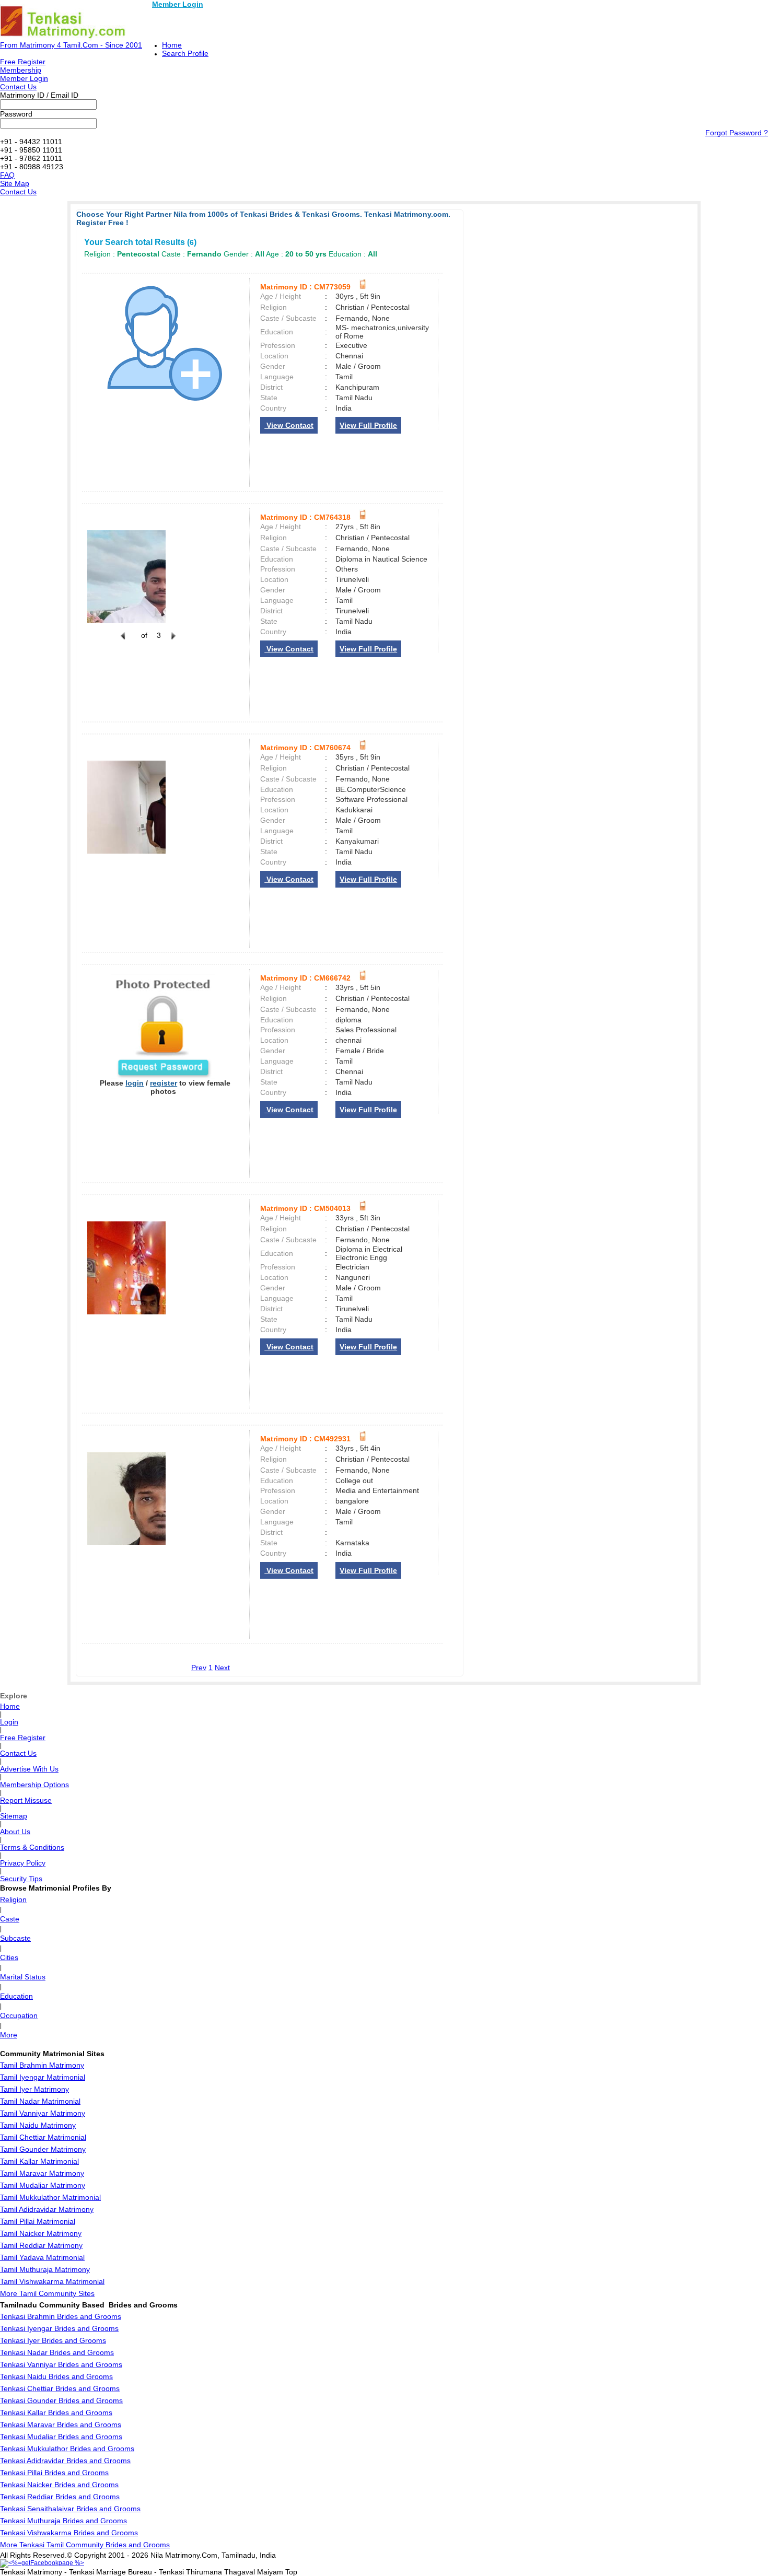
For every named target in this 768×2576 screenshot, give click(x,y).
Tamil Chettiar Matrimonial (43, 2137)
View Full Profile (368, 425)
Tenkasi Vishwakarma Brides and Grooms (69, 2533)
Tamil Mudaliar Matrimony (43, 2185)
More (9, 2035)
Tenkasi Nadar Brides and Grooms (57, 2352)
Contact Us (18, 87)
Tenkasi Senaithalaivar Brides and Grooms (70, 2509)
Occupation (19, 2015)
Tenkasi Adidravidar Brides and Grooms (65, 2461)
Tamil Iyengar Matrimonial (43, 2077)
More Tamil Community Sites (47, 2293)
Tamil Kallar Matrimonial (39, 2161)
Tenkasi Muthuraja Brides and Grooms (63, 2521)
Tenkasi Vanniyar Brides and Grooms (61, 2364)
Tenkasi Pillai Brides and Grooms (54, 2473)
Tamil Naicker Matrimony (41, 2233)
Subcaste (15, 1938)
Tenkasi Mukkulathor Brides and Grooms (67, 2449)
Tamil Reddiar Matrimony (41, 2245)
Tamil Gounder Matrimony (43, 2149)
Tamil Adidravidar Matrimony (47, 2209)
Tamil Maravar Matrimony (42, 2173)
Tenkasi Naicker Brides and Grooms (59, 2485)
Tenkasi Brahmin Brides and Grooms (61, 2316)
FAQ (7, 175)
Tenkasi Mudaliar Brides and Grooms (61, 2437)
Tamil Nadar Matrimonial (40, 2101)
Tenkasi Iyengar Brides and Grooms (59, 2328)
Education (16, 1996)
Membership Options (34, 1785)
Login (9, 1722)
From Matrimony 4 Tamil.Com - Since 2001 (71, 45)
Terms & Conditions (32, 1847)
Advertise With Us (29, 1769)
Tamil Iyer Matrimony (34, 2089)
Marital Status (23, 1977)
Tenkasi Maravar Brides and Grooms (61, 2425)
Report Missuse (26, 1800)
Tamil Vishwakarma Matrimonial (52, 2281)
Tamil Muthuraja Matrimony (45, 2269)
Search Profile (185, 53)
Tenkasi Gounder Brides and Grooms (61, 2400)
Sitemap (14, 1816)
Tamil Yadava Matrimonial (42, 2257)
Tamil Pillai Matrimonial (38, 2221)
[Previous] (123, 642)
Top (291, 2572)
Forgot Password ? (737, 133)
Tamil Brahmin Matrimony (42, 2065)
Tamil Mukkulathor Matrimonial (50, 2197)
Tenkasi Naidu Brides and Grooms (56, 2376)
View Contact (289, 425)
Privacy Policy (23, 1863)
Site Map (15, 183)
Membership (21, 70)
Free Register (23, 62)
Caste (10, 1919)
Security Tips (21, 1879)
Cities (9, 1957)
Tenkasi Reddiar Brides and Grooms (60, 2497)
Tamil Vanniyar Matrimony (43, 2113)
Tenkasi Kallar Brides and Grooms (56, 2412)
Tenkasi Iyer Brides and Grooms (53, 2340)
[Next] (172, 642)
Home (172, 45)
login (135, 1083)
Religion (13, 1899)
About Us (15, 1832)
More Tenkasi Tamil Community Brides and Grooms (85, 2545)
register (164, 1083)
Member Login (178, 4)
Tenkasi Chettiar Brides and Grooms (60, 2388)
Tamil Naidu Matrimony (38, 2125)
